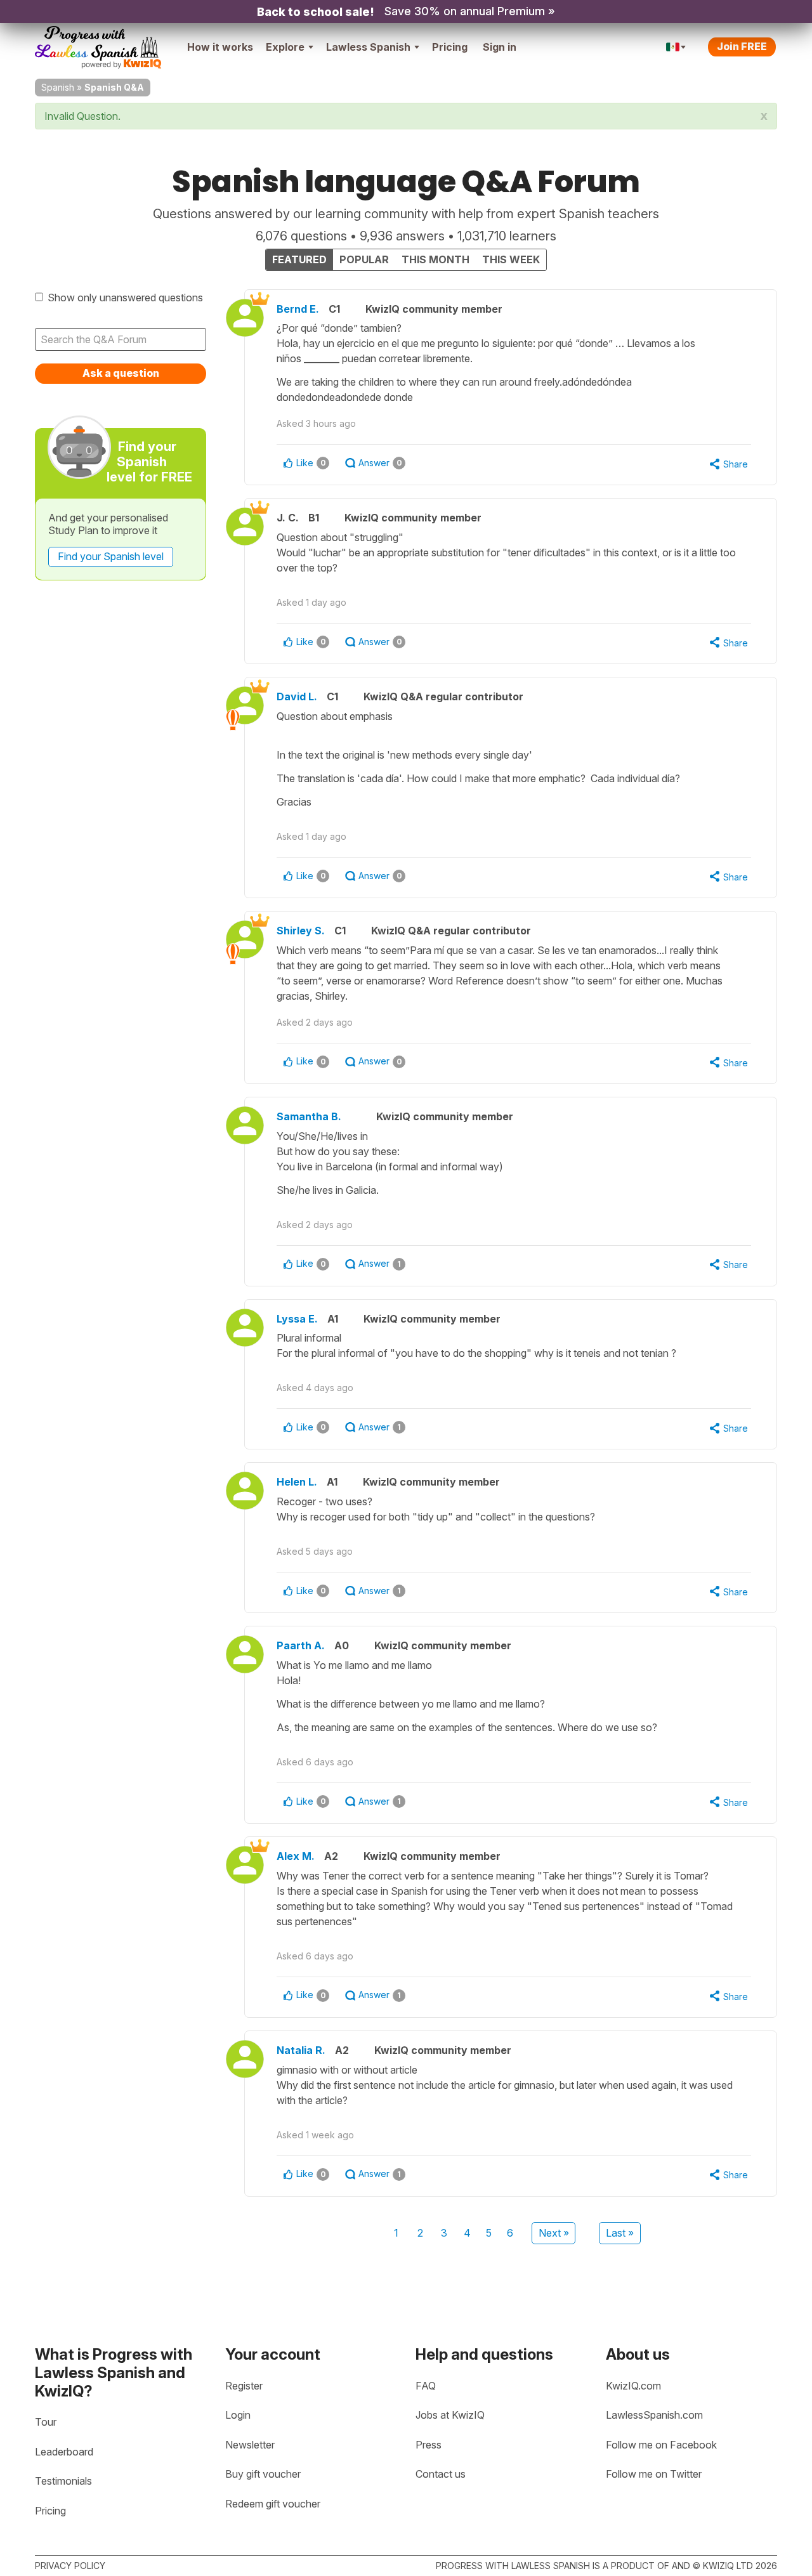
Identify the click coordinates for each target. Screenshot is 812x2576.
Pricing (450, 47)
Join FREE (742, 46)
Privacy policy (70, 2566)
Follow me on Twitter (654, 2474)
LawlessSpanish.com (654, 2415)
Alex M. (296, 1856)
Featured (299, 259)
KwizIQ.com (633, 2386)
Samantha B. (309, 1116)
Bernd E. (298, 309)
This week (511, 259)
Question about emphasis (478, 759)
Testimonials (63, 2481)
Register (244, 2386)
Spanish (58, 87)
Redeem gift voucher (273, 2504)
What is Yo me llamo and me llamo (467, 1696)
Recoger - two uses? (437, 1509)
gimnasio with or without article (505, 2085)
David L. (297, 696)
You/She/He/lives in (390, 1163)
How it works (220, 47)
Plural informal (476, 1345)
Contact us (441, 2474)
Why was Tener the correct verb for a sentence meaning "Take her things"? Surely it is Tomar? (505, 1899)
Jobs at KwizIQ (450, 2415)
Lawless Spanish (368, 47)
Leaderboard (64, 2452)
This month (435, 259)
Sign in (500, 47)
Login (238, 2415)
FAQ (426, 2386)
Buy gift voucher (263, 2474)
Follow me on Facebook (661, 2445)
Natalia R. (301, 2050)
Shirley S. (301, 931)
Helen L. (297, 1482)
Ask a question (121, 373)
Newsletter (250, 2445)
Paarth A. (301, 1645)
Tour (46, 2422)
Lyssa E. (297, 1319)
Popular (364, 259)
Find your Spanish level (111, 556)
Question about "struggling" (506, 552)
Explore (285, 47)
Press (429, 2445)
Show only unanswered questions (125, 297)
